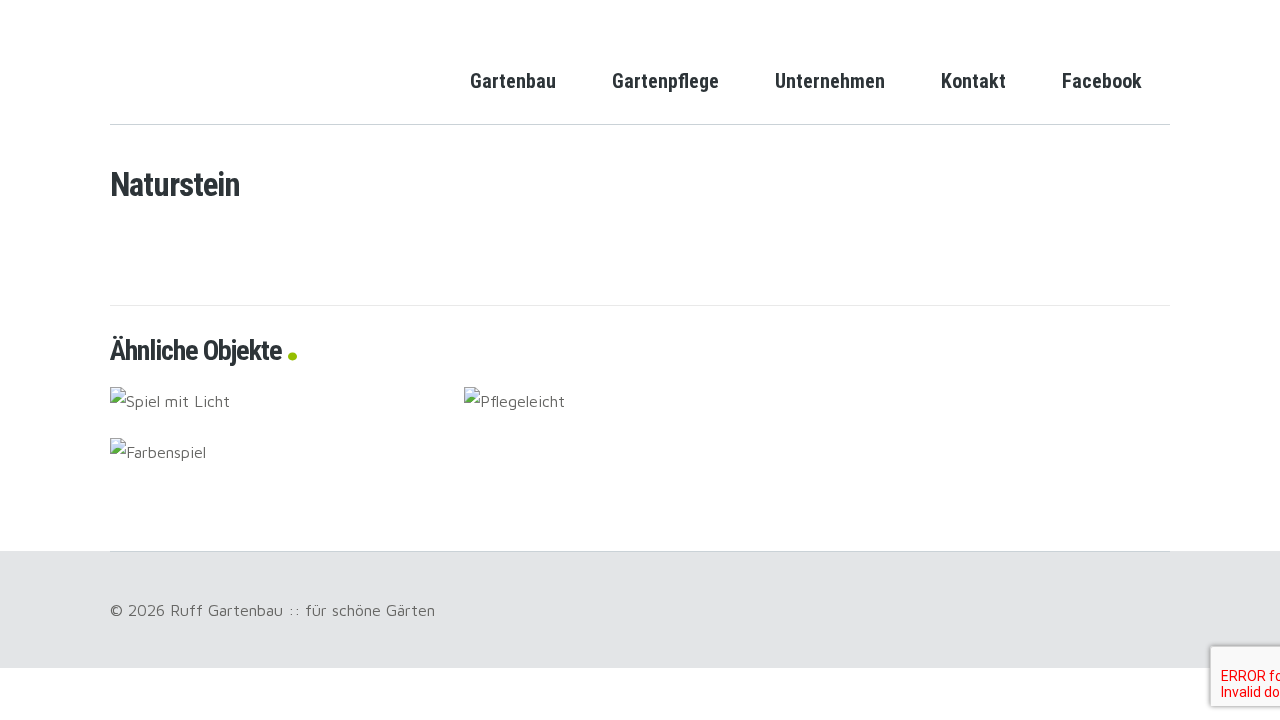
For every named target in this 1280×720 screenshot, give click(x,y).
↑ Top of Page (1204, 649)
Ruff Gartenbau (190, 64)
